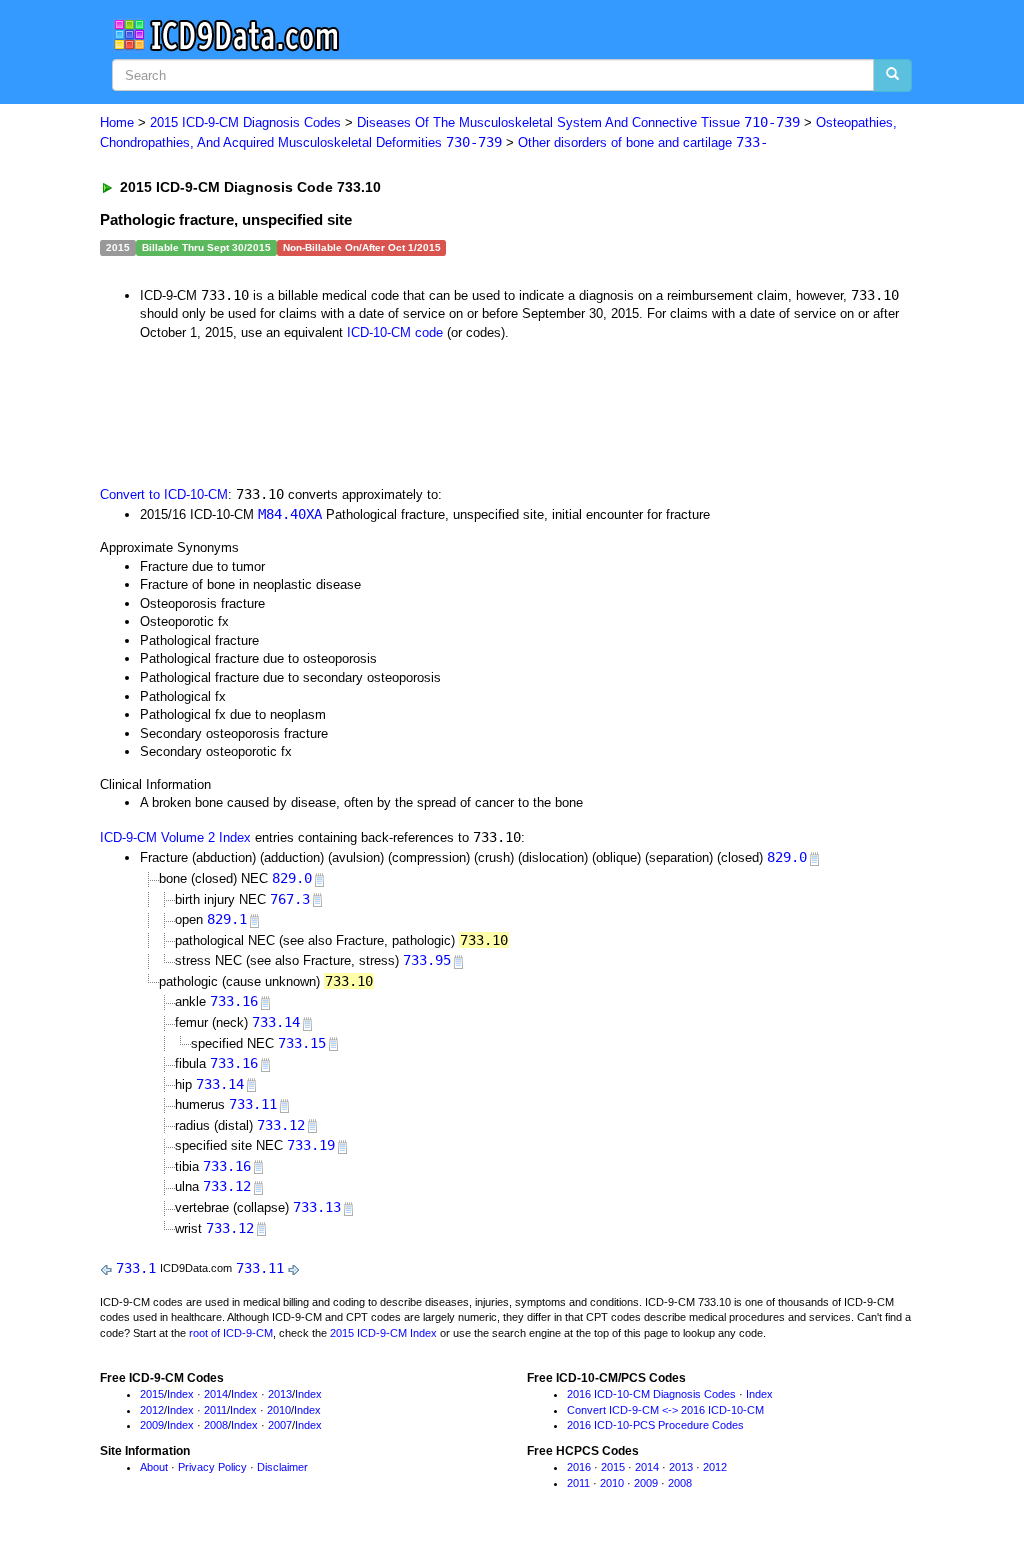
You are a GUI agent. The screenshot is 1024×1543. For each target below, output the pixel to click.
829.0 (787, 857)
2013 (280, 1394)
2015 (152, 1394)
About (154, 1467)
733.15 (302, 1043)
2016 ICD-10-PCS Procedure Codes (655, 1425)
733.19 (311, 1145)
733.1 (136, 1268)
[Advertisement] (457, 411)
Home (117, 122)
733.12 (281, 1125)
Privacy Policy (212, 1467)
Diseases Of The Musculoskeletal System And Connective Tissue (578, 122)
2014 (216, 1394)
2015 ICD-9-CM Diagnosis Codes (245, 122)
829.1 (227, 919)
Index (180, 1394)
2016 (579, 1467)
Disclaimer (282, 1467)
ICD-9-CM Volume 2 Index (175, 837)
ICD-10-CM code (395, 332)
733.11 (253, 1104)
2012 (152, 1410)
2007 (280, 1425)
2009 (152, 1425)
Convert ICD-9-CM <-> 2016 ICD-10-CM (665, 1410)
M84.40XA (290, 514)
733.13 (317, 1207)
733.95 (427, 960)
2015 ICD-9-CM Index (383, 1333)
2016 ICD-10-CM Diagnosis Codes (651, 1394)
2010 (279, 1410)
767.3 (290, 899)
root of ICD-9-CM (231, 1333)
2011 (215, 1410)
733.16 (234, 1001)
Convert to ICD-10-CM (164, 494)
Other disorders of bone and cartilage (643, 142)
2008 (216, 1425)
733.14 (276, 1022)
